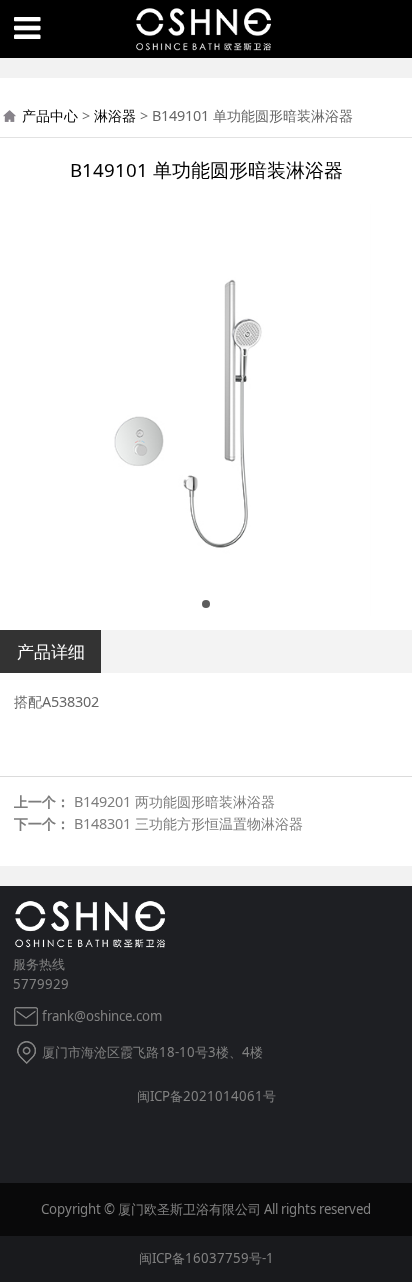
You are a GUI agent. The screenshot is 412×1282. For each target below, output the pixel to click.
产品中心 (50, 115)
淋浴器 (115, 115)
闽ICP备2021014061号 (206, 1096)
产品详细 (51, 651)
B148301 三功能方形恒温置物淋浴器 (188, 823)
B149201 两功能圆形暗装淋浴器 (174, 801)
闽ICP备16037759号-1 (206, 1258)
